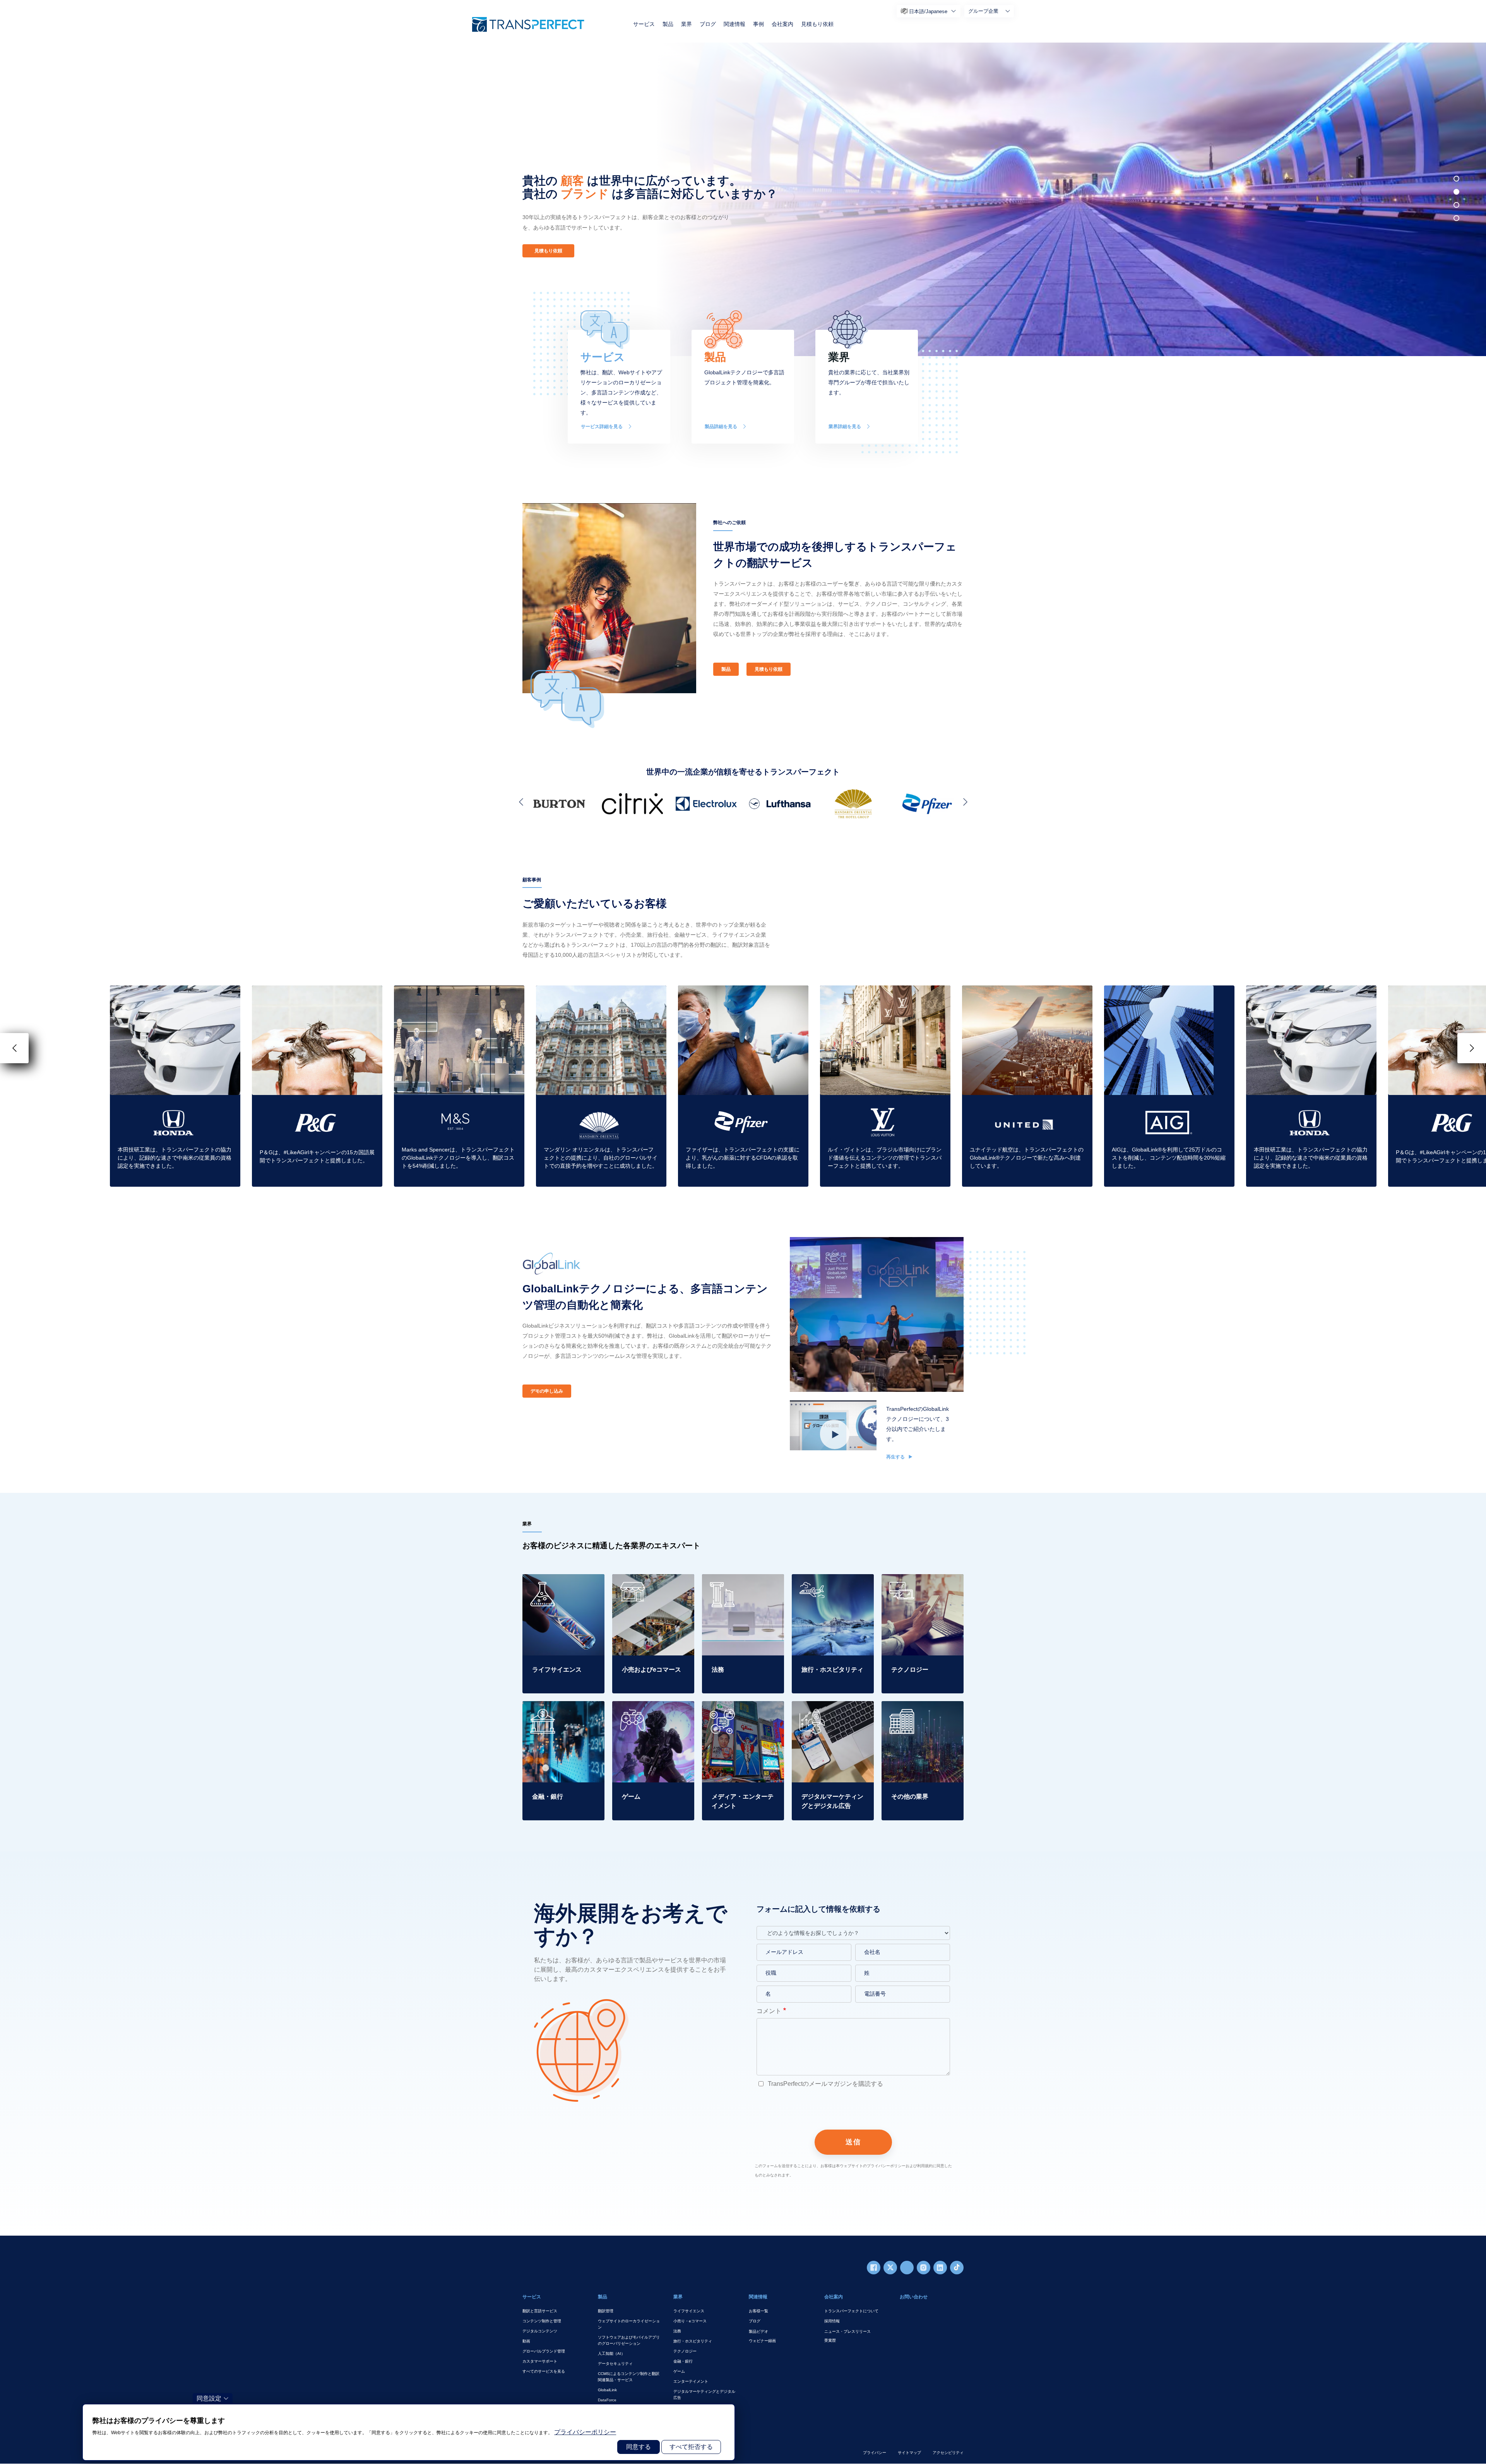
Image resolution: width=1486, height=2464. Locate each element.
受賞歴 (830, 2340)
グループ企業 (983, 11)
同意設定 (209, 2398)
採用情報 (832, 2321)
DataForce (607, 2400)
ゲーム (679, 2371)
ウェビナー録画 (762, 2341)
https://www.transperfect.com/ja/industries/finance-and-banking (563, 1715)
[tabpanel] (1062, 199)
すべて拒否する (691, 2447)
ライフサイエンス (689, 2311)
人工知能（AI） (611, 2353)
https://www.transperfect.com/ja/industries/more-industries (922, 1710)
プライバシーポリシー (585, 2432)
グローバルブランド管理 (544, 2351)
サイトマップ (909, 2453)
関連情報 (734, 24)
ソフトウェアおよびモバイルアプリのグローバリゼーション (629, 2340)
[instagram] (924, 2268)
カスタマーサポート (540, 2361)
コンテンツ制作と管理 (542, 2321)
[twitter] (890, 2268)
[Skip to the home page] (528, 24)
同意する (639, 2447)
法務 (677, 2331)
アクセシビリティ (948, 2453)
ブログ (708, 24)
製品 (668, 24)
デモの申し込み (547, 1391)
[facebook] (874, 2268)
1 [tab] (1456, 179)
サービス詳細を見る (602, 427)
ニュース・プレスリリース (847, 2331)
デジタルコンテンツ (540, 2331)
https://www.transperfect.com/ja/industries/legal (743, 1583)
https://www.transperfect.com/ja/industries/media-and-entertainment (743, 1715)
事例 (758, 24)
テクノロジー (685, 2351)
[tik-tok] (957, 2268)
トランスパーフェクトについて (851, 2311)
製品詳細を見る (721, 427)
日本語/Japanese (928, 11)
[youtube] (907, 2268)
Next (964, 802)
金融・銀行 (683, 2361)
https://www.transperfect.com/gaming (652, 1710)
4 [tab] (1456, 218)
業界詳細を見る (845, 427)
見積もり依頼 (817, 24)
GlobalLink (607, 2390)
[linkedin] (940, 2268)
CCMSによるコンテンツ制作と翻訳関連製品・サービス (629, 2377)
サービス (644, 24)
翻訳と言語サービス (540, 2311)
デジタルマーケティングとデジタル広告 (704, 2395)
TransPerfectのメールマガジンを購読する (825, 2084)
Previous (522, 802)
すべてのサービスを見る (544, 2371)
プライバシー (875, 2453)
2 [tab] (1456, 192)
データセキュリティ (615, 2364)
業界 (687, 24)
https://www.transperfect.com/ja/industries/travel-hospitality (832, 1583)
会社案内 (782, 24)
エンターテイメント (691, 2381)
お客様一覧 (758, 2311)
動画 (526, 2341)
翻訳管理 (606, 2311)
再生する (896, 1457)
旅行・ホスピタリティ (693, 2341)
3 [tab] (1456, 205)
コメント (769, 2011)
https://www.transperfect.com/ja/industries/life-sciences (563, 1583)
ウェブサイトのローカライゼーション (629, 2324)
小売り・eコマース (690, 2321)
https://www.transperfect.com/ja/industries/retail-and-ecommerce (653, 1588)
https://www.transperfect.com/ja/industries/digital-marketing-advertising (832, 1715)
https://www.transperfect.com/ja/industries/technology (922, 1583)
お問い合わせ (914, 2297)
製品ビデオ (758, 2331)
